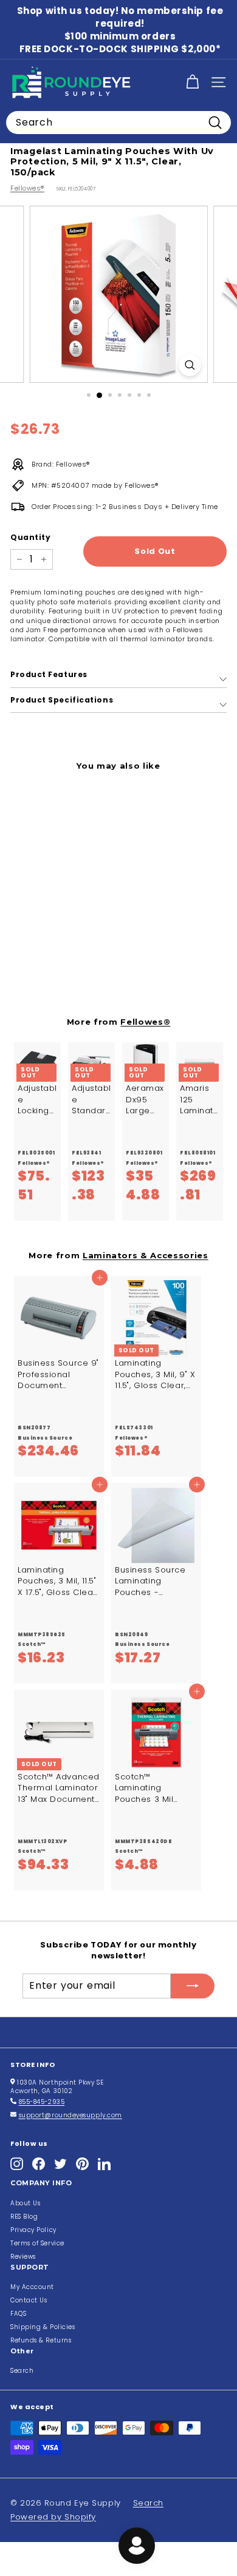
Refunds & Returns (41, 2340)
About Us (25, 2203)
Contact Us (29, 2300)
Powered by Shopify (53, 2517)
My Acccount (32, 2287)
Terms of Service (37, 2243)
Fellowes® (27, 188)
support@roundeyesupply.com (70, 2115)
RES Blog (24, 2217)
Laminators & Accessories (146, 1255)
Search (22, 2371)
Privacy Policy (33, 2230)
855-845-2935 (42, 2102)
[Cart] (192, 82)
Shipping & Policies (43, 2327)
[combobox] (118, 123)
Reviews (23, 2257)
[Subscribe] (193, 1986)
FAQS (18, 2314)
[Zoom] (189, 365)
